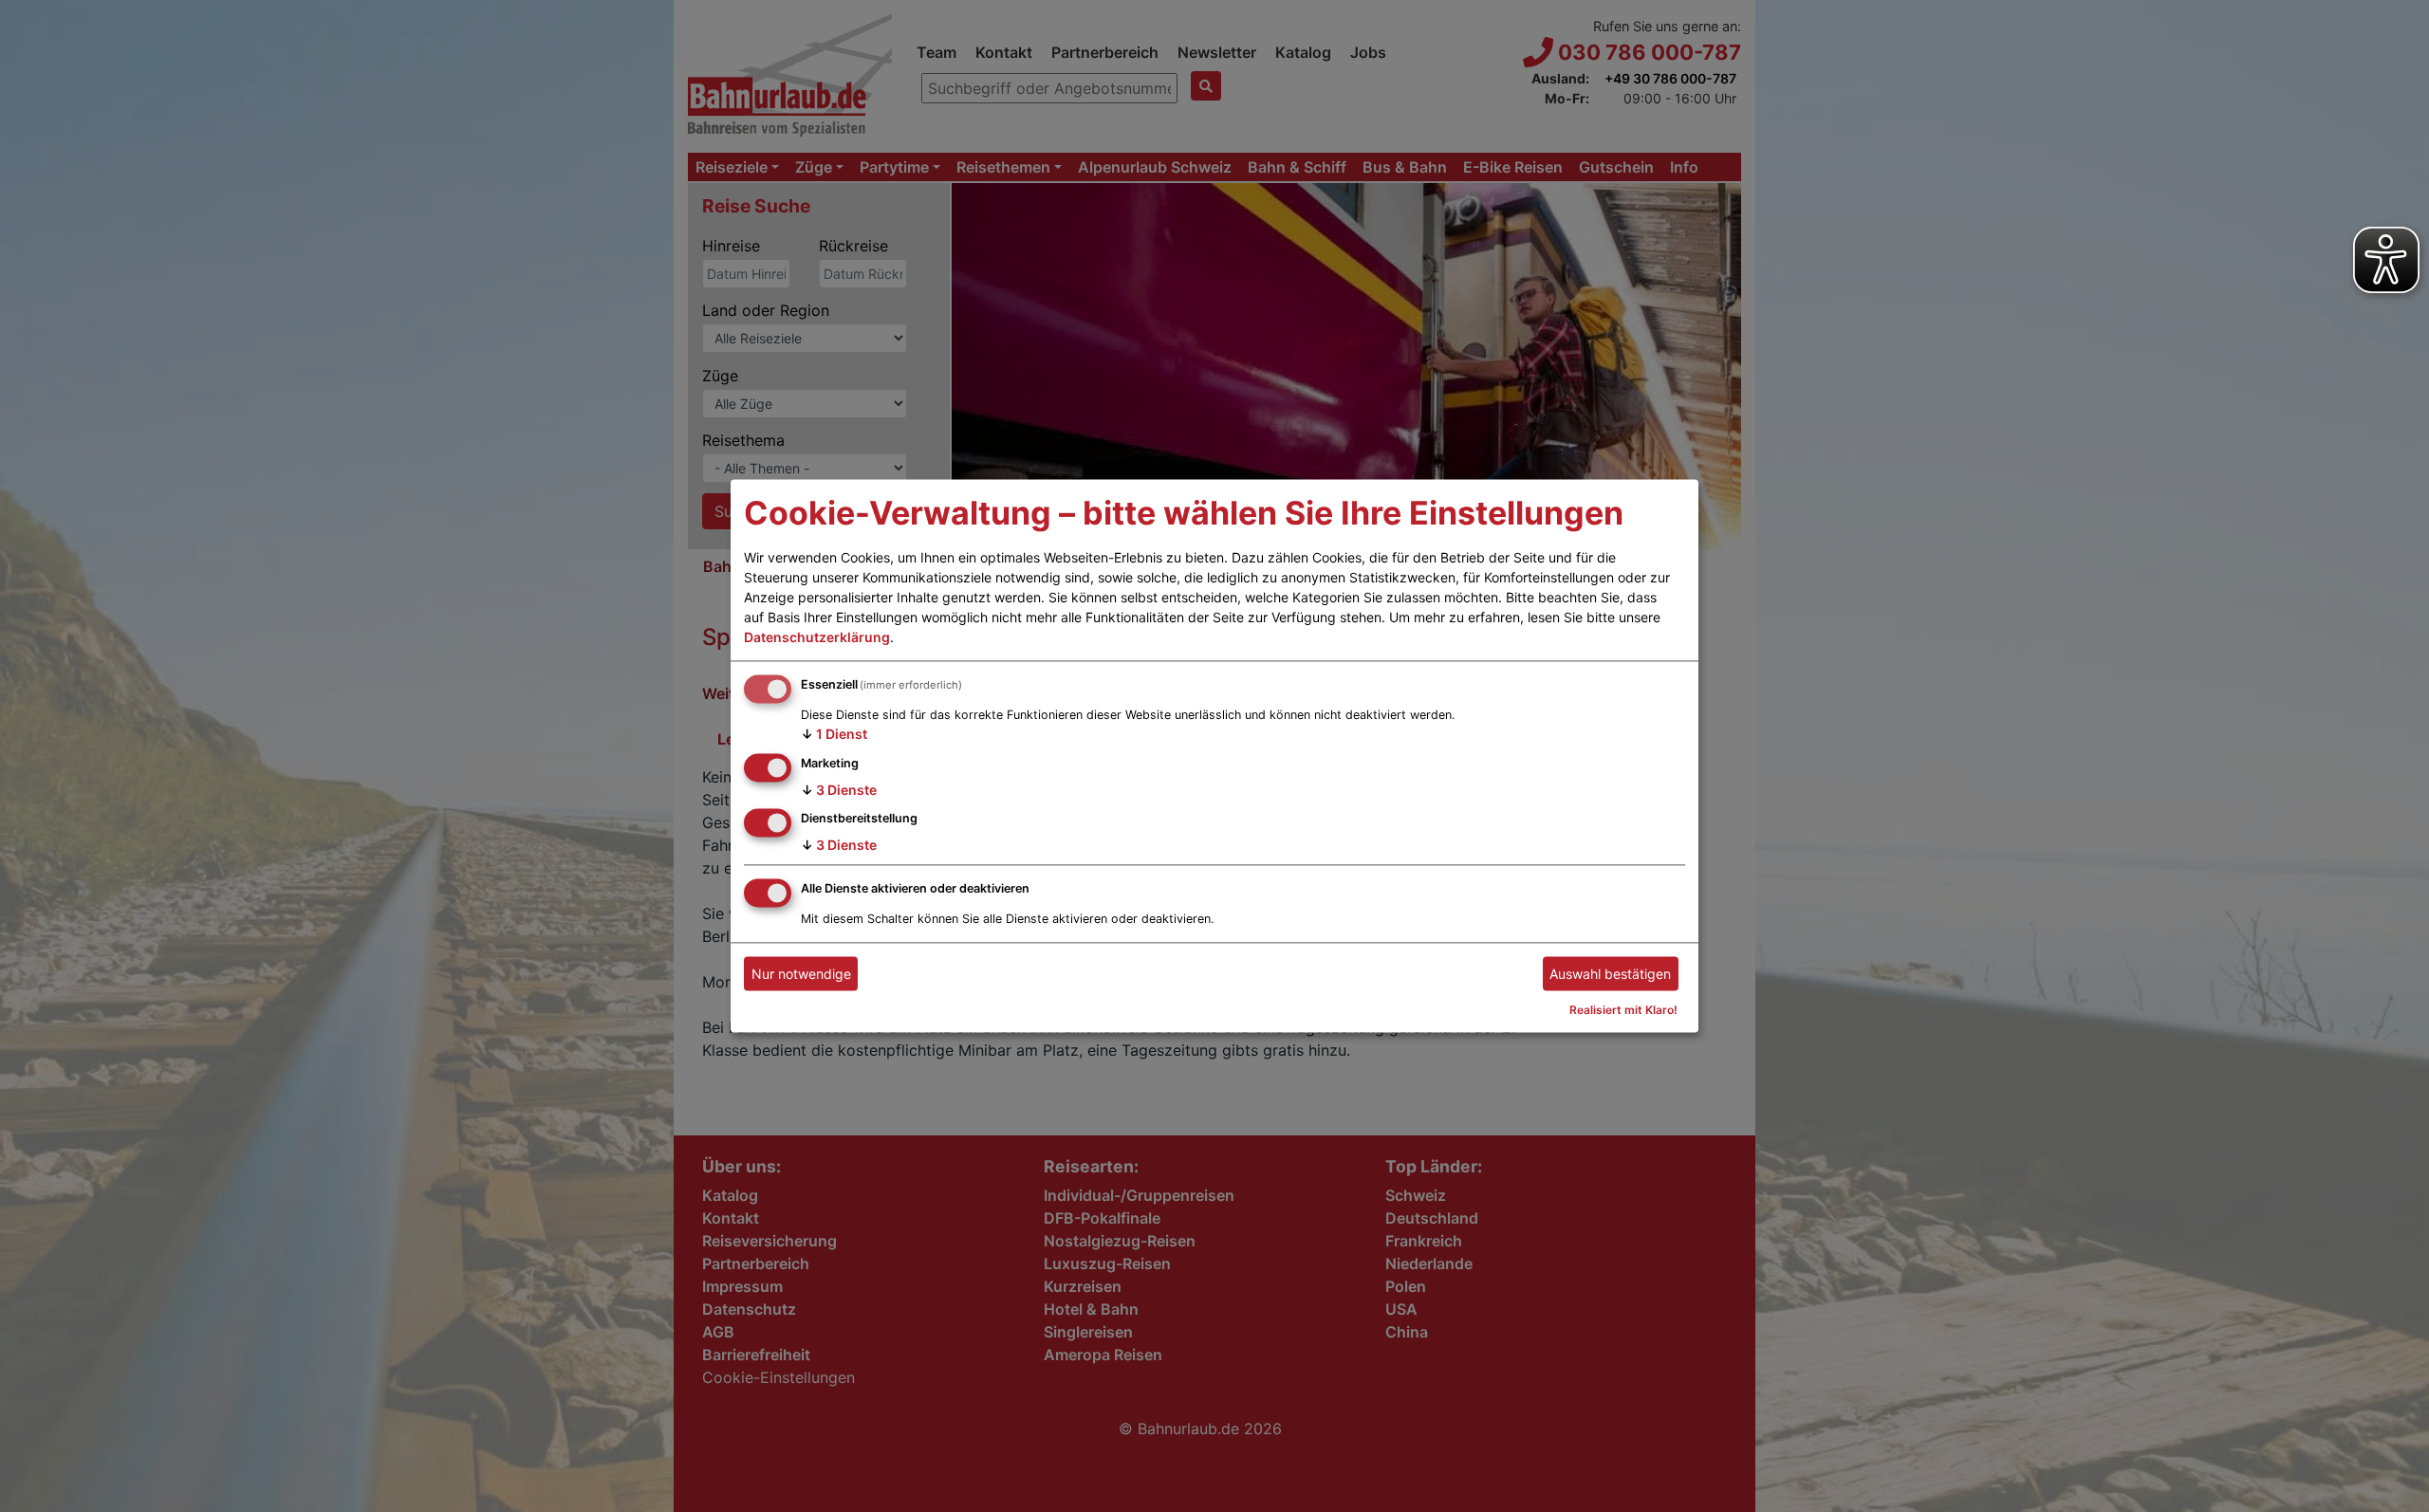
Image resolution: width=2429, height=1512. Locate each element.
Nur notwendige (801, 974)
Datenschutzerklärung (817, 637)
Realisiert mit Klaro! (1623, 1011)
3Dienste (839, 790)
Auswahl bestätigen (1610, 974)
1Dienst (834, 734)
